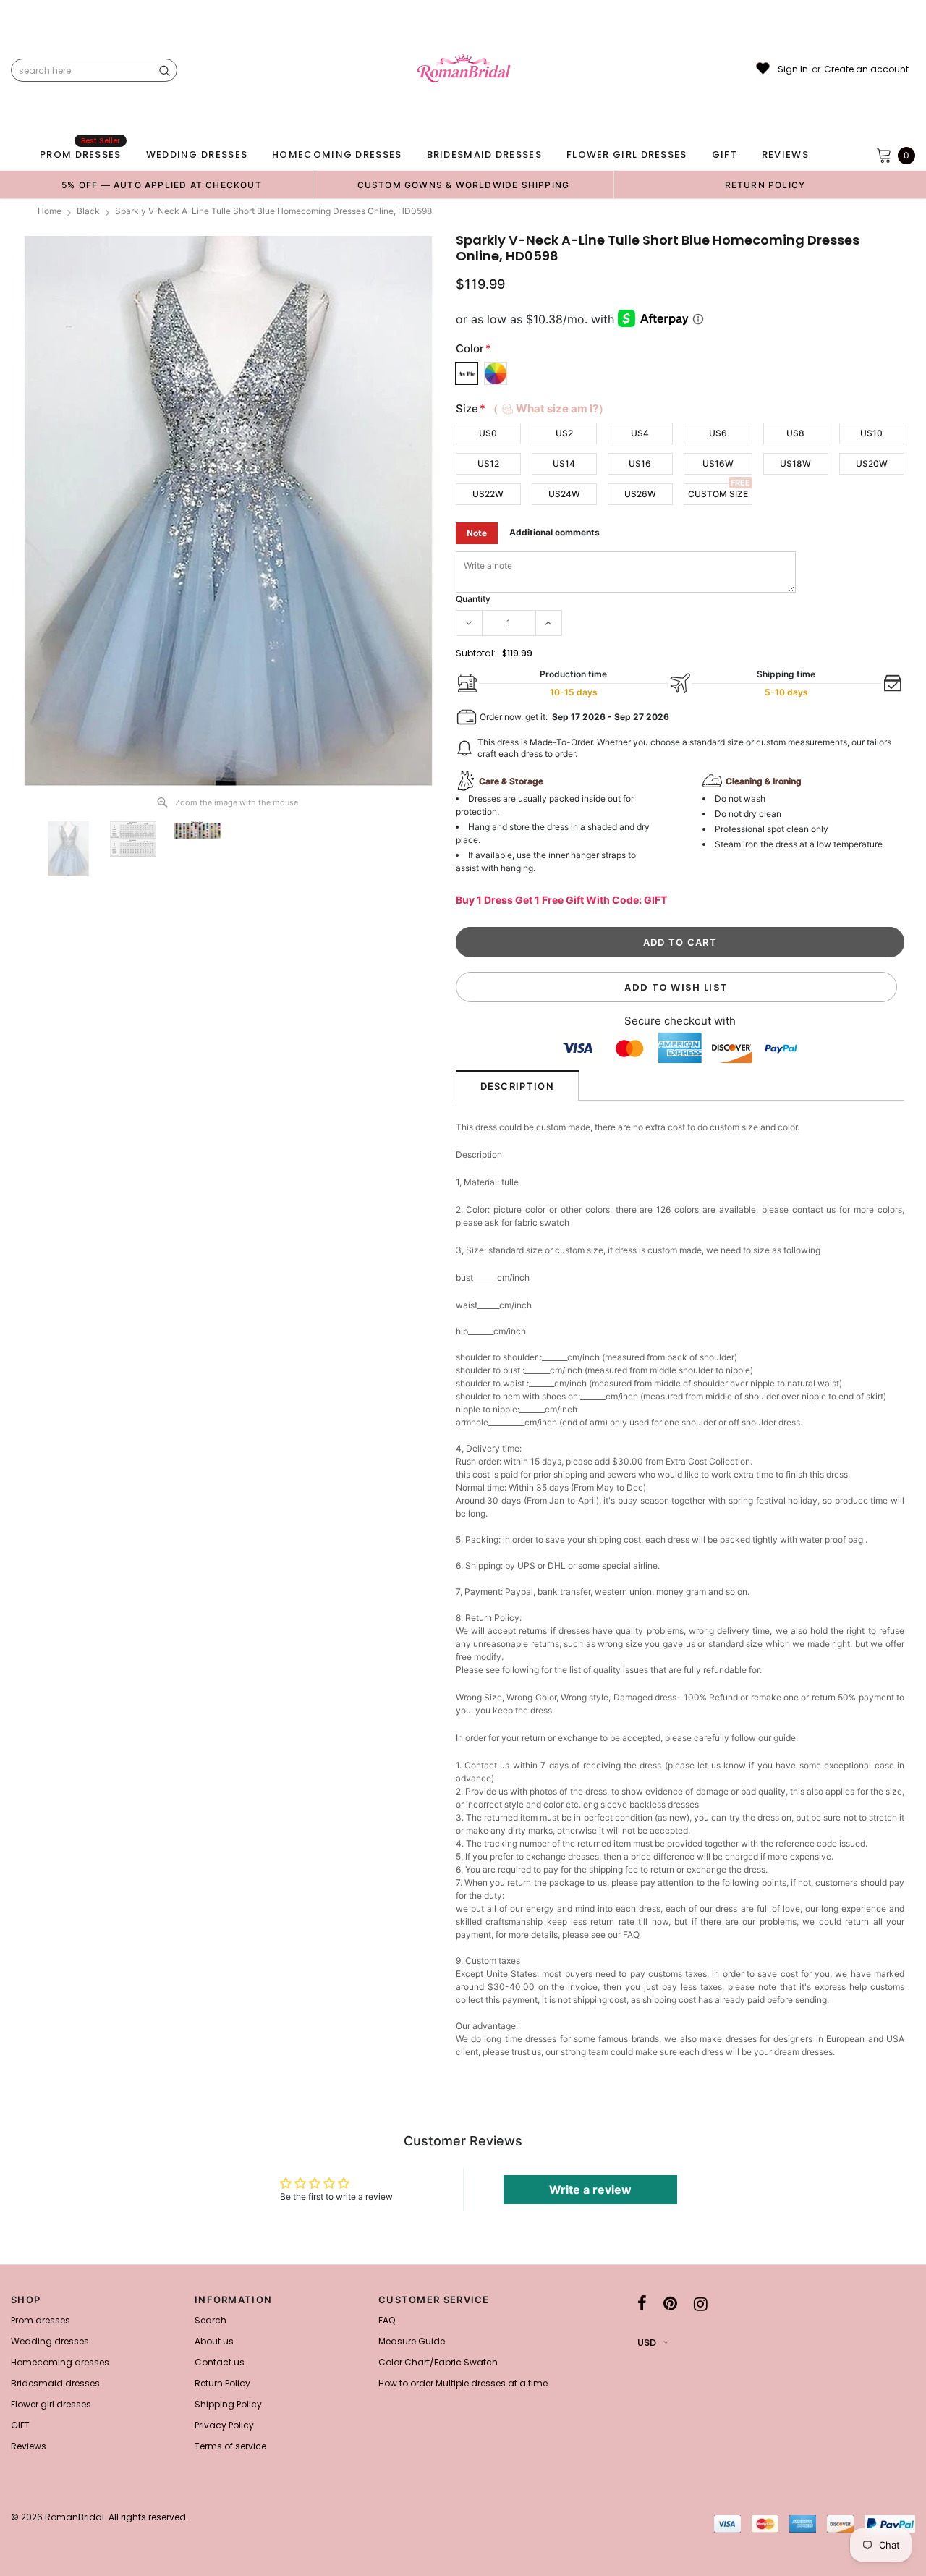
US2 (564, 433)
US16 (640, 463)
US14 (564, 463)
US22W (488, 494)
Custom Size (718, 494)
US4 (640, 433)
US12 (488, 463)
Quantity (473, 599)
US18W (795, 463)
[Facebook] (642, 2304)
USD (647, 2343)
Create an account (866, 69)
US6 (718, 433)
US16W (718, 463)
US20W (872, 463)
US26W (640, 494)
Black (88, 211)
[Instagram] (701, 2304)
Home (50, 211)
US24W (564, 494)
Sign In (793, 69)
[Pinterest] (670, 2304)
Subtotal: (476, 653)
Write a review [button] (590, 2190)
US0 (488, 433)
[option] (162, 185)
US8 (795, 433)
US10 (871, 433)
